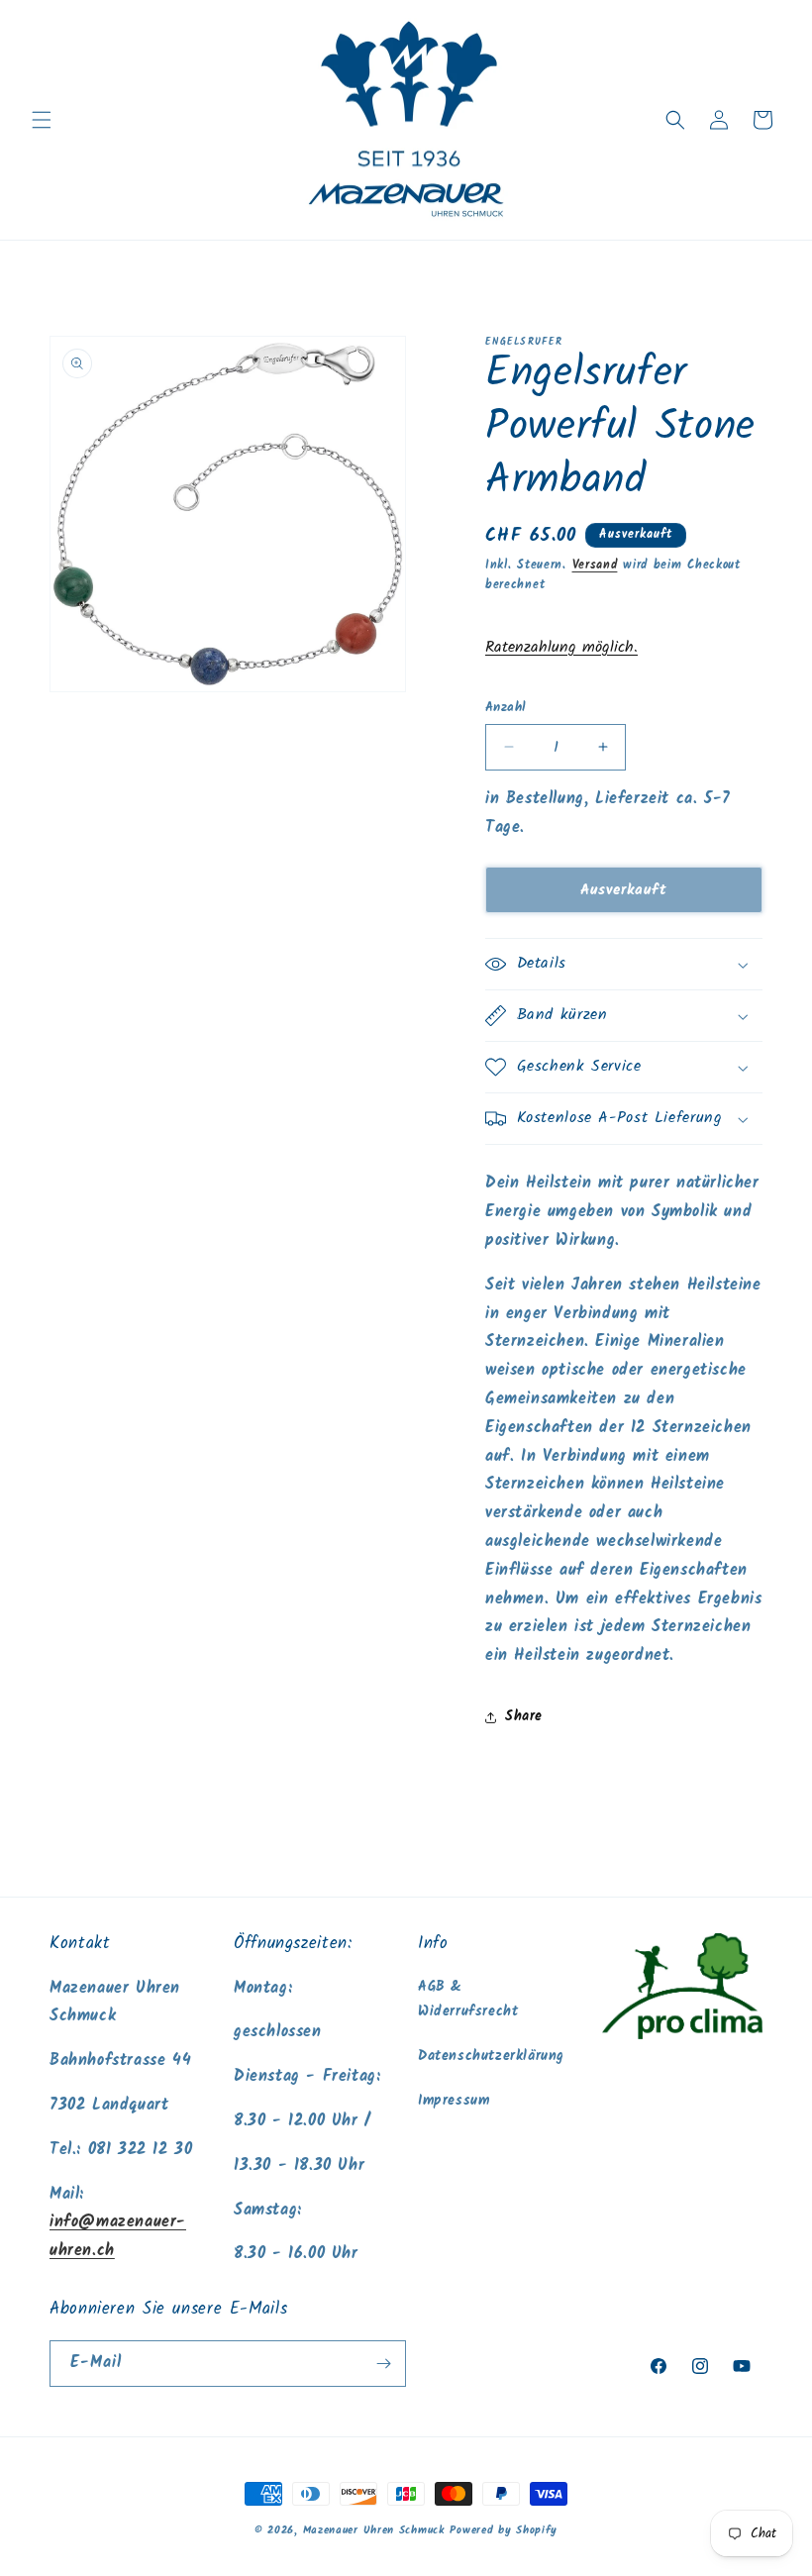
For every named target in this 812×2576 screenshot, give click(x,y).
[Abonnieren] (383, 2364)
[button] (42, 120)
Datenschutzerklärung (491, 2056)
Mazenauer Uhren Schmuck (374, 2530)
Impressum (454, 2101)
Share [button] (524, 1716)
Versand (595, 565)
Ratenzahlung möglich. (561, 647)
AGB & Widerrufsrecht (468, 1999)
